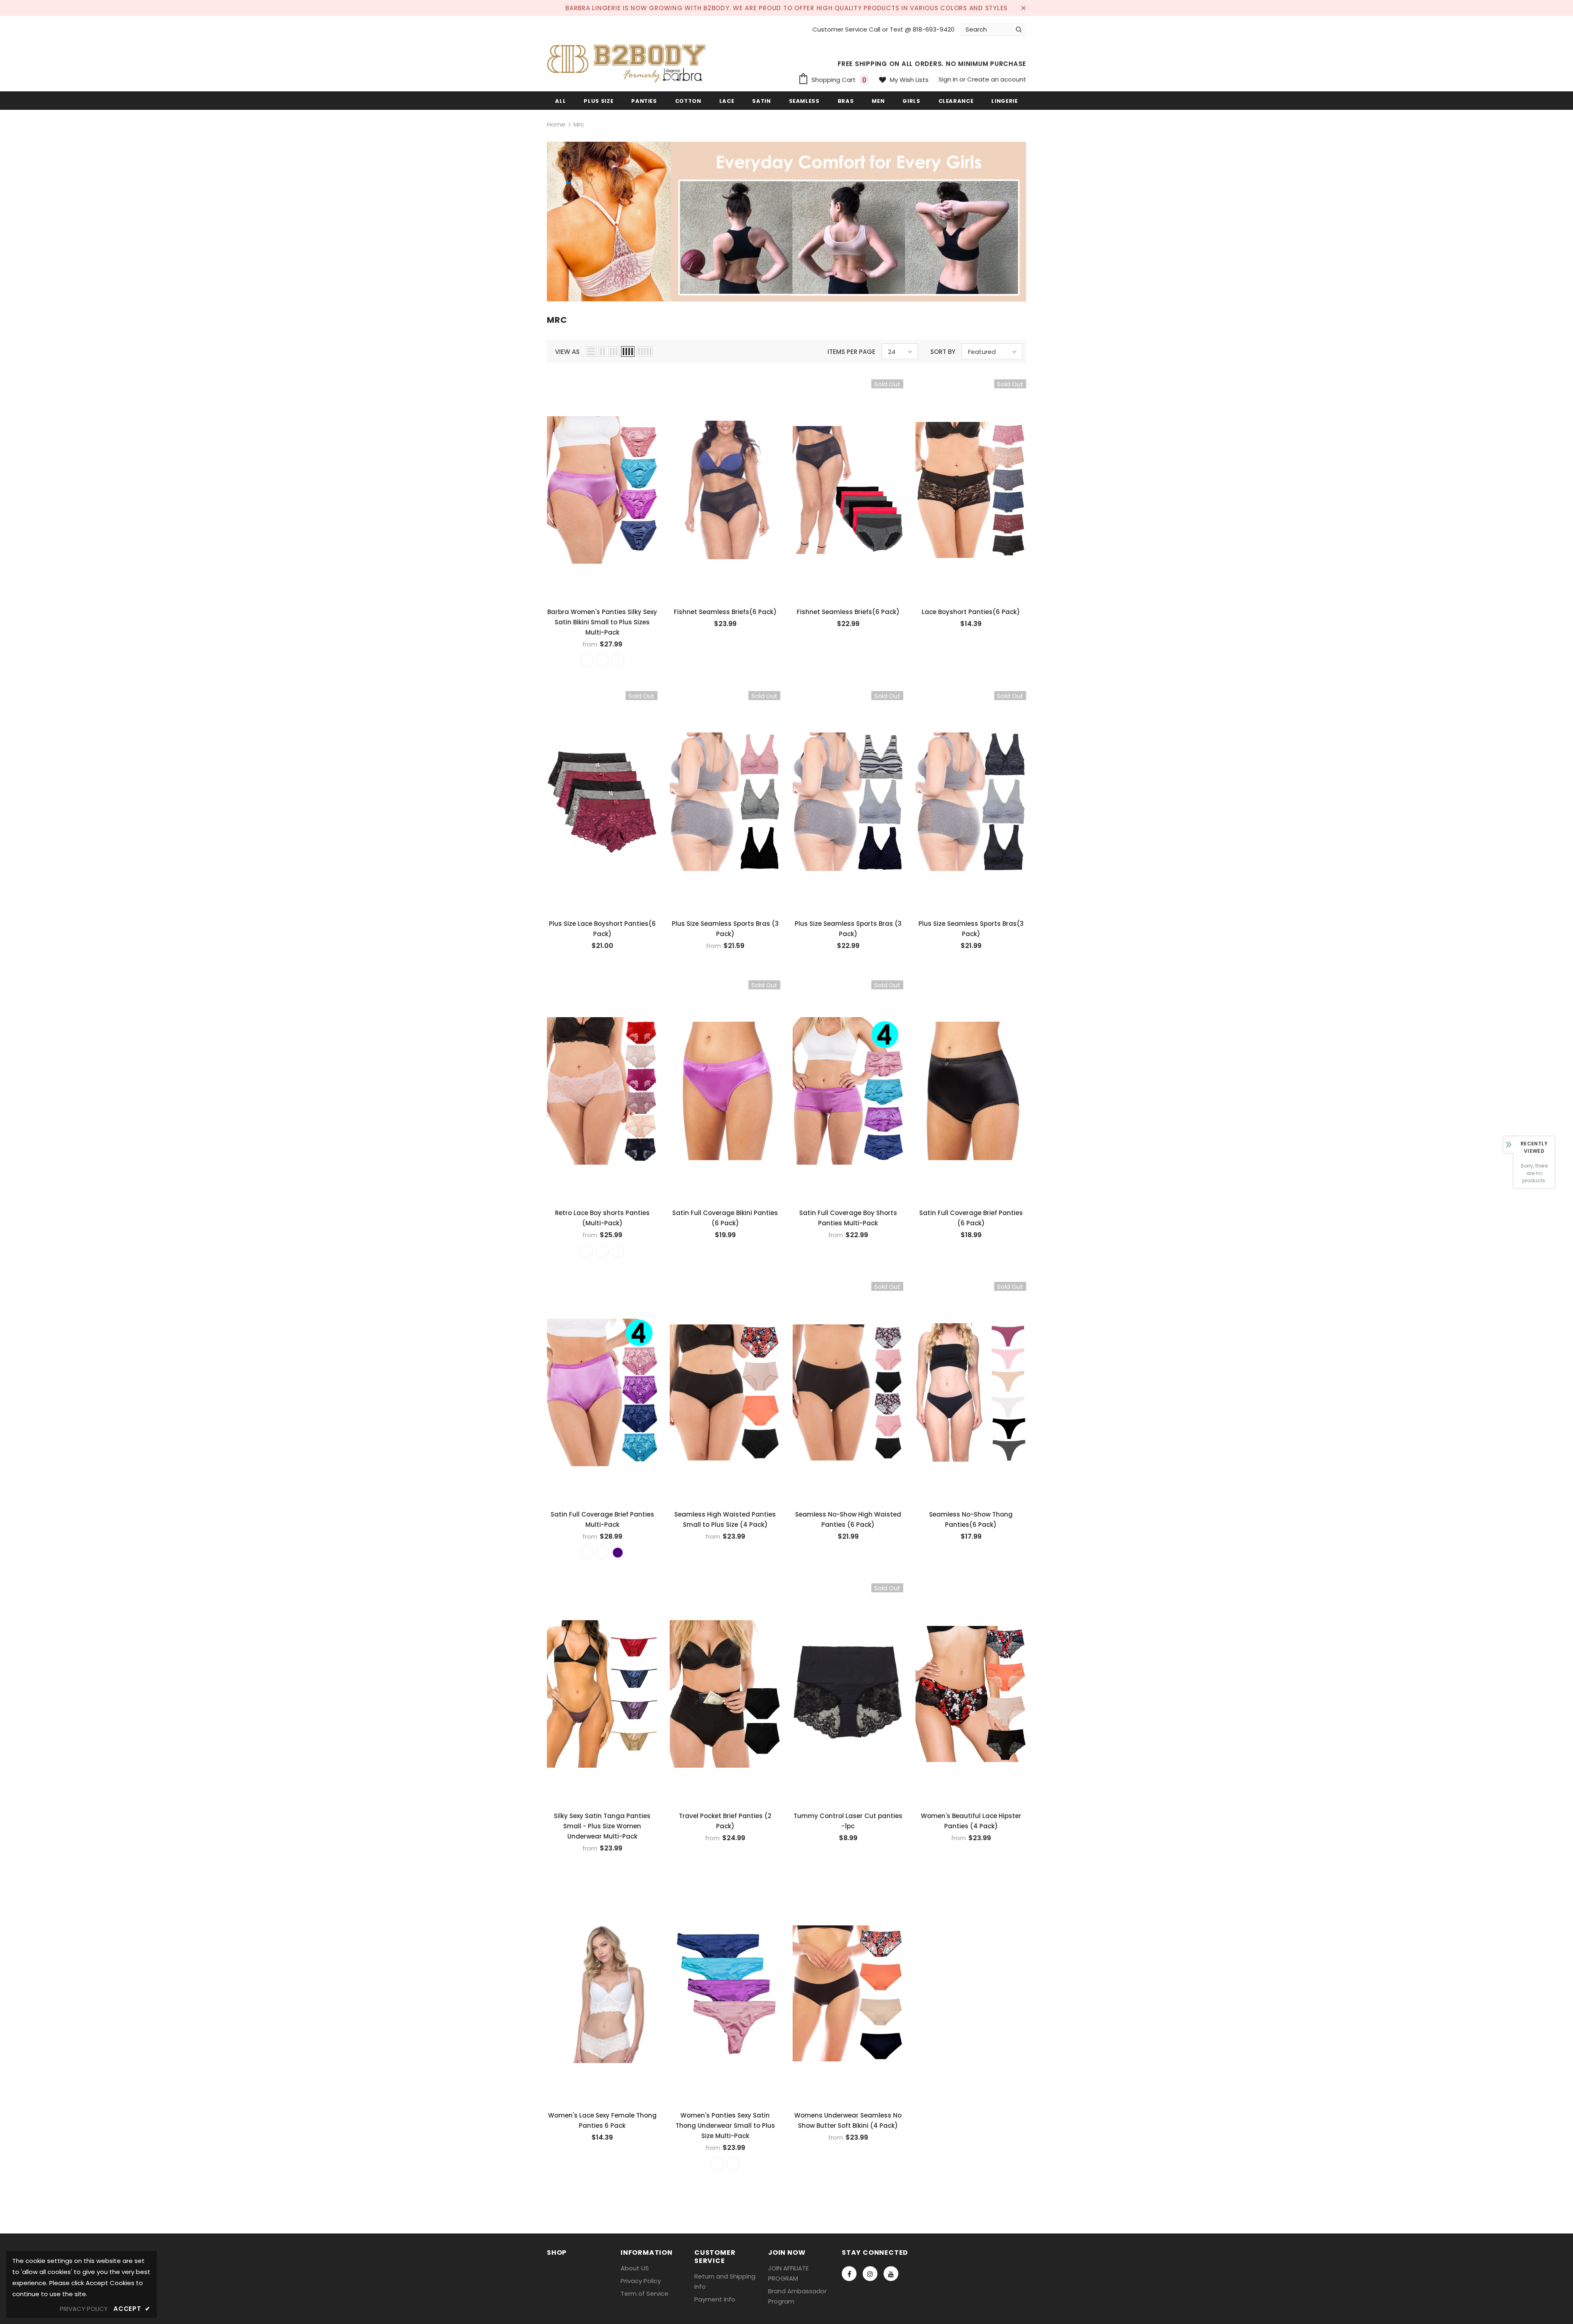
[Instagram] (870, 2274)
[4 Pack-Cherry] (602, 660)
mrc (579, 124)
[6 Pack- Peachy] (587, 1553)
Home (556, 124)
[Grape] (717, 2164)
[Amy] (587, 1251)
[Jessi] (618, 1251)
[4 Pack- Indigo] (618, 1553)
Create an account (997, 79)
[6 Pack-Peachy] (618, 660)
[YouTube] (891, 2274)
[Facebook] (849, 2274)
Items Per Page (851, 352)
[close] (1023, 8)
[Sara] (602, 1251)
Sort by (943, 352)
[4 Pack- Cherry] (602, 1553)
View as (567, 352)
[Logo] (629, 61)
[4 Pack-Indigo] (587, 660)
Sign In (949, 79)
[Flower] (733, 2164)
